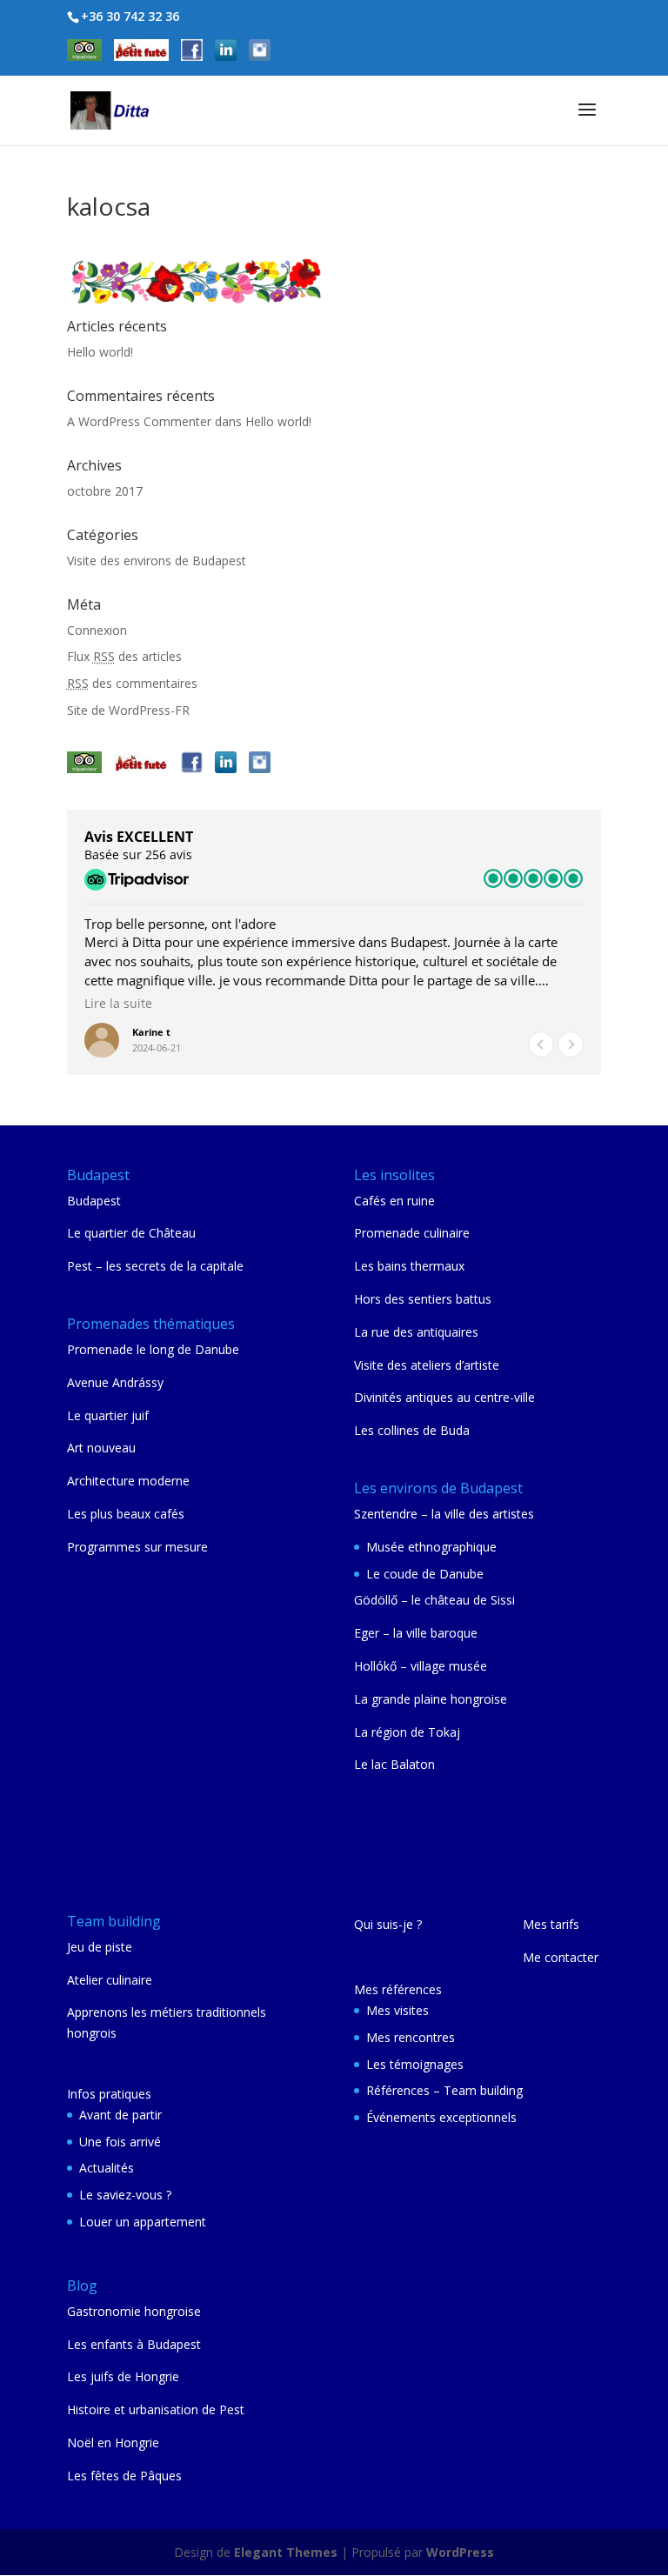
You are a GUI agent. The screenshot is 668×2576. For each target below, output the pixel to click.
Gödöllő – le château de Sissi (434, 1600)
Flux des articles (124, 656)
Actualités (107, 2168)
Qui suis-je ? (388, 1924)
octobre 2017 (105, 491)
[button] (571, 1044)
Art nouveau (101, 1448)
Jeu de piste (100, 1947)
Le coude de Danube (425, 1574)
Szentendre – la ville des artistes (444, 1514)
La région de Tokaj (407, 1732)
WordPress (460, 2552)
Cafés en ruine (394, 1201)
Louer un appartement (143, 2222)
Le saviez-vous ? (125, 2195)
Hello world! (100, 352)
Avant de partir (120, 2115)
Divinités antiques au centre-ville (444, 1397)
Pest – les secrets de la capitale (155, 1266)
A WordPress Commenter (139, 421)
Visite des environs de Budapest (157, 561)
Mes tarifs (551, 1924)
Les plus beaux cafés (126, 1514)
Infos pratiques (109, 2094)
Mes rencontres (411, 2037)
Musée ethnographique (431, 1547)
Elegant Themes (286, 2552)
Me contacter (561, 1957)
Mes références (398, 1989)
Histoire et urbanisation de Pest (156, 2409)
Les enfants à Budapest (134, 2344)
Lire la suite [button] (118, 1004)
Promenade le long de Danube (153, 1349)
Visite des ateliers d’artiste (427, 1365)
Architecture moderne (128, 1481)
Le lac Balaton (394, 1764)
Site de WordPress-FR (128, 710)
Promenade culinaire (412, 1233)
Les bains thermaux (409, 1266)
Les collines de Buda (412, 1430)
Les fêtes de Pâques (124, 2476)
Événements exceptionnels (441, 2117)
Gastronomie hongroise (134, 2311)
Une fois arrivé (120, 2142)
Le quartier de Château (131, 1233)
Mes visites (397, 2010)
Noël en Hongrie (113, 2443)
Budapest (94, 1201)
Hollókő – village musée (421, 1666)
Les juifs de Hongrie (123, 2376)
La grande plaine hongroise (431, 1699)
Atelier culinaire (110, 1980)
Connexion (97, 630)
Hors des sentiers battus (423, 1299)
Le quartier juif (108, 1415)
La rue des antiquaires (416, 1332)
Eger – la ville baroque (416, 1633)
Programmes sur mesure (137, 1547)
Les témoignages (415, 2064)
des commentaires (132, 683)
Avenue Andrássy (115, 1382)
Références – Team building (444, 2090)
